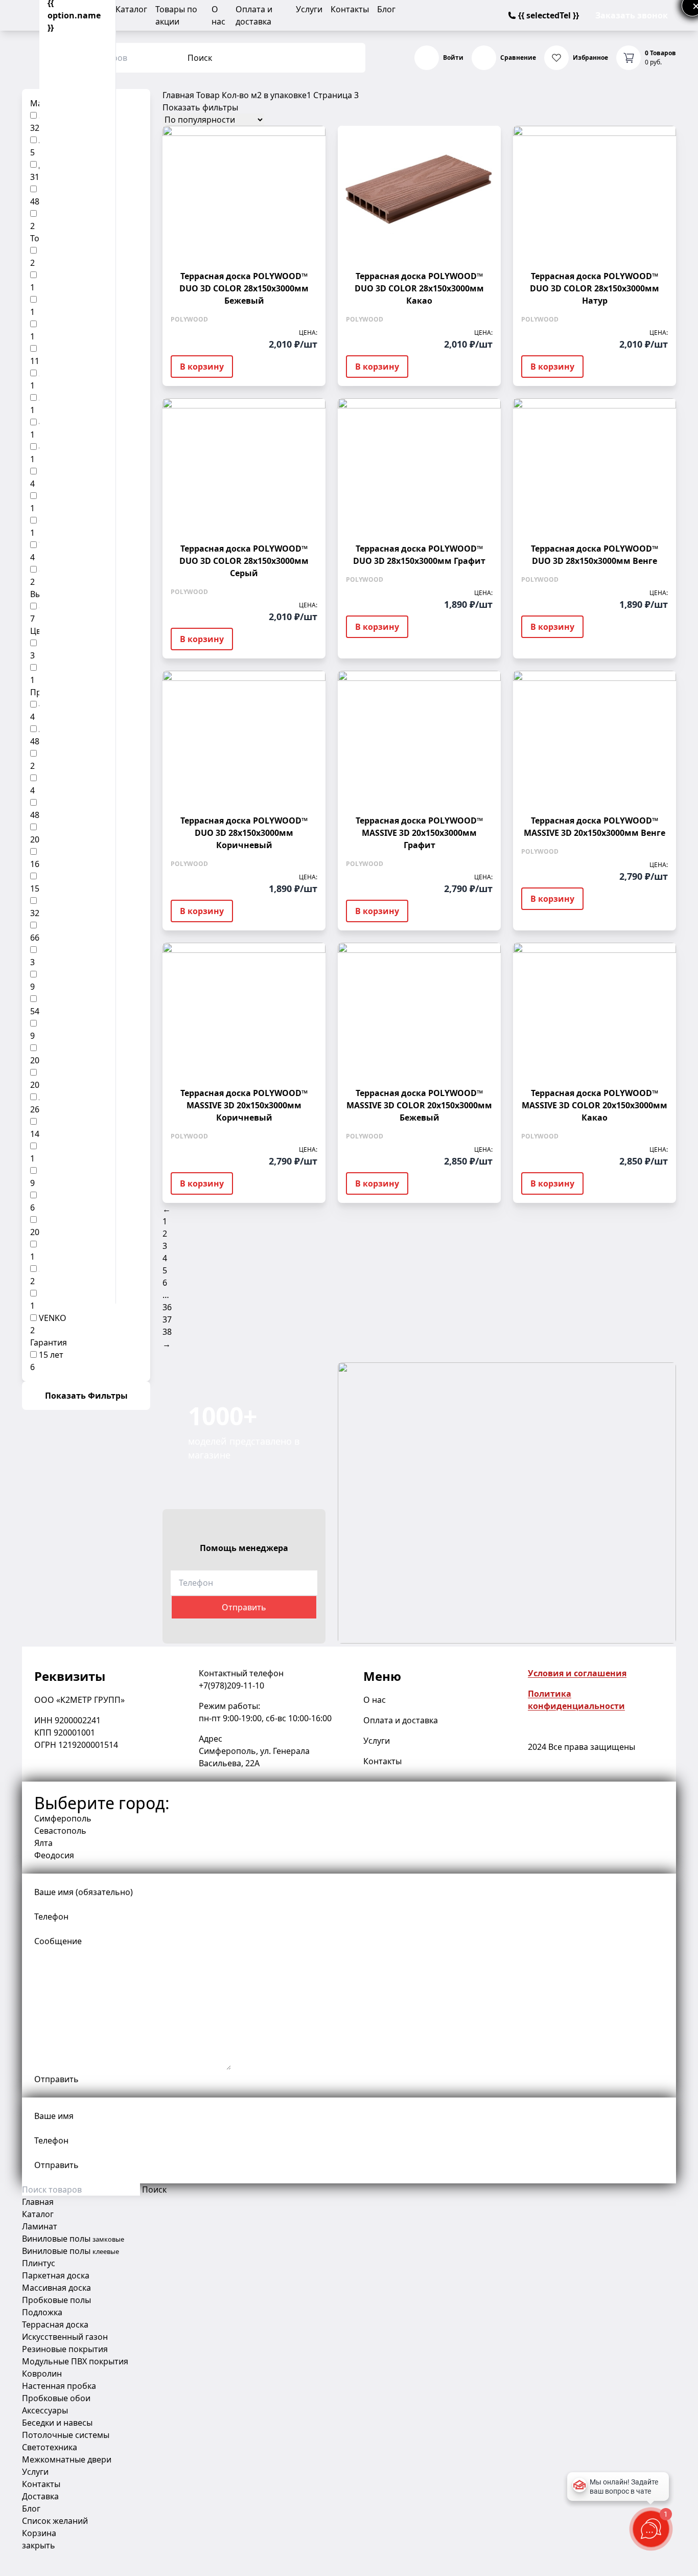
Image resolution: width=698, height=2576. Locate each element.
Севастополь (60, 1831)
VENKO (53, 1318)
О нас (375, 1700)
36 (167, 1307)
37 (167, 1319)
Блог (386, 9)
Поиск (200, 58)
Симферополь (63, 1818)
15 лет (51, 1355)
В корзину (202, 367)
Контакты (350, 9)
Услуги (309, 9)
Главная (178, 95)
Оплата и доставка (401, 1720)
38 (167, 1332)
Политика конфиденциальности (576, 1700)
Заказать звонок (632, 15)
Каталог (131, 9)
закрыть (39, 2545)
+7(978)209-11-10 (231, 1685)
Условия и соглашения (577, 1673)
